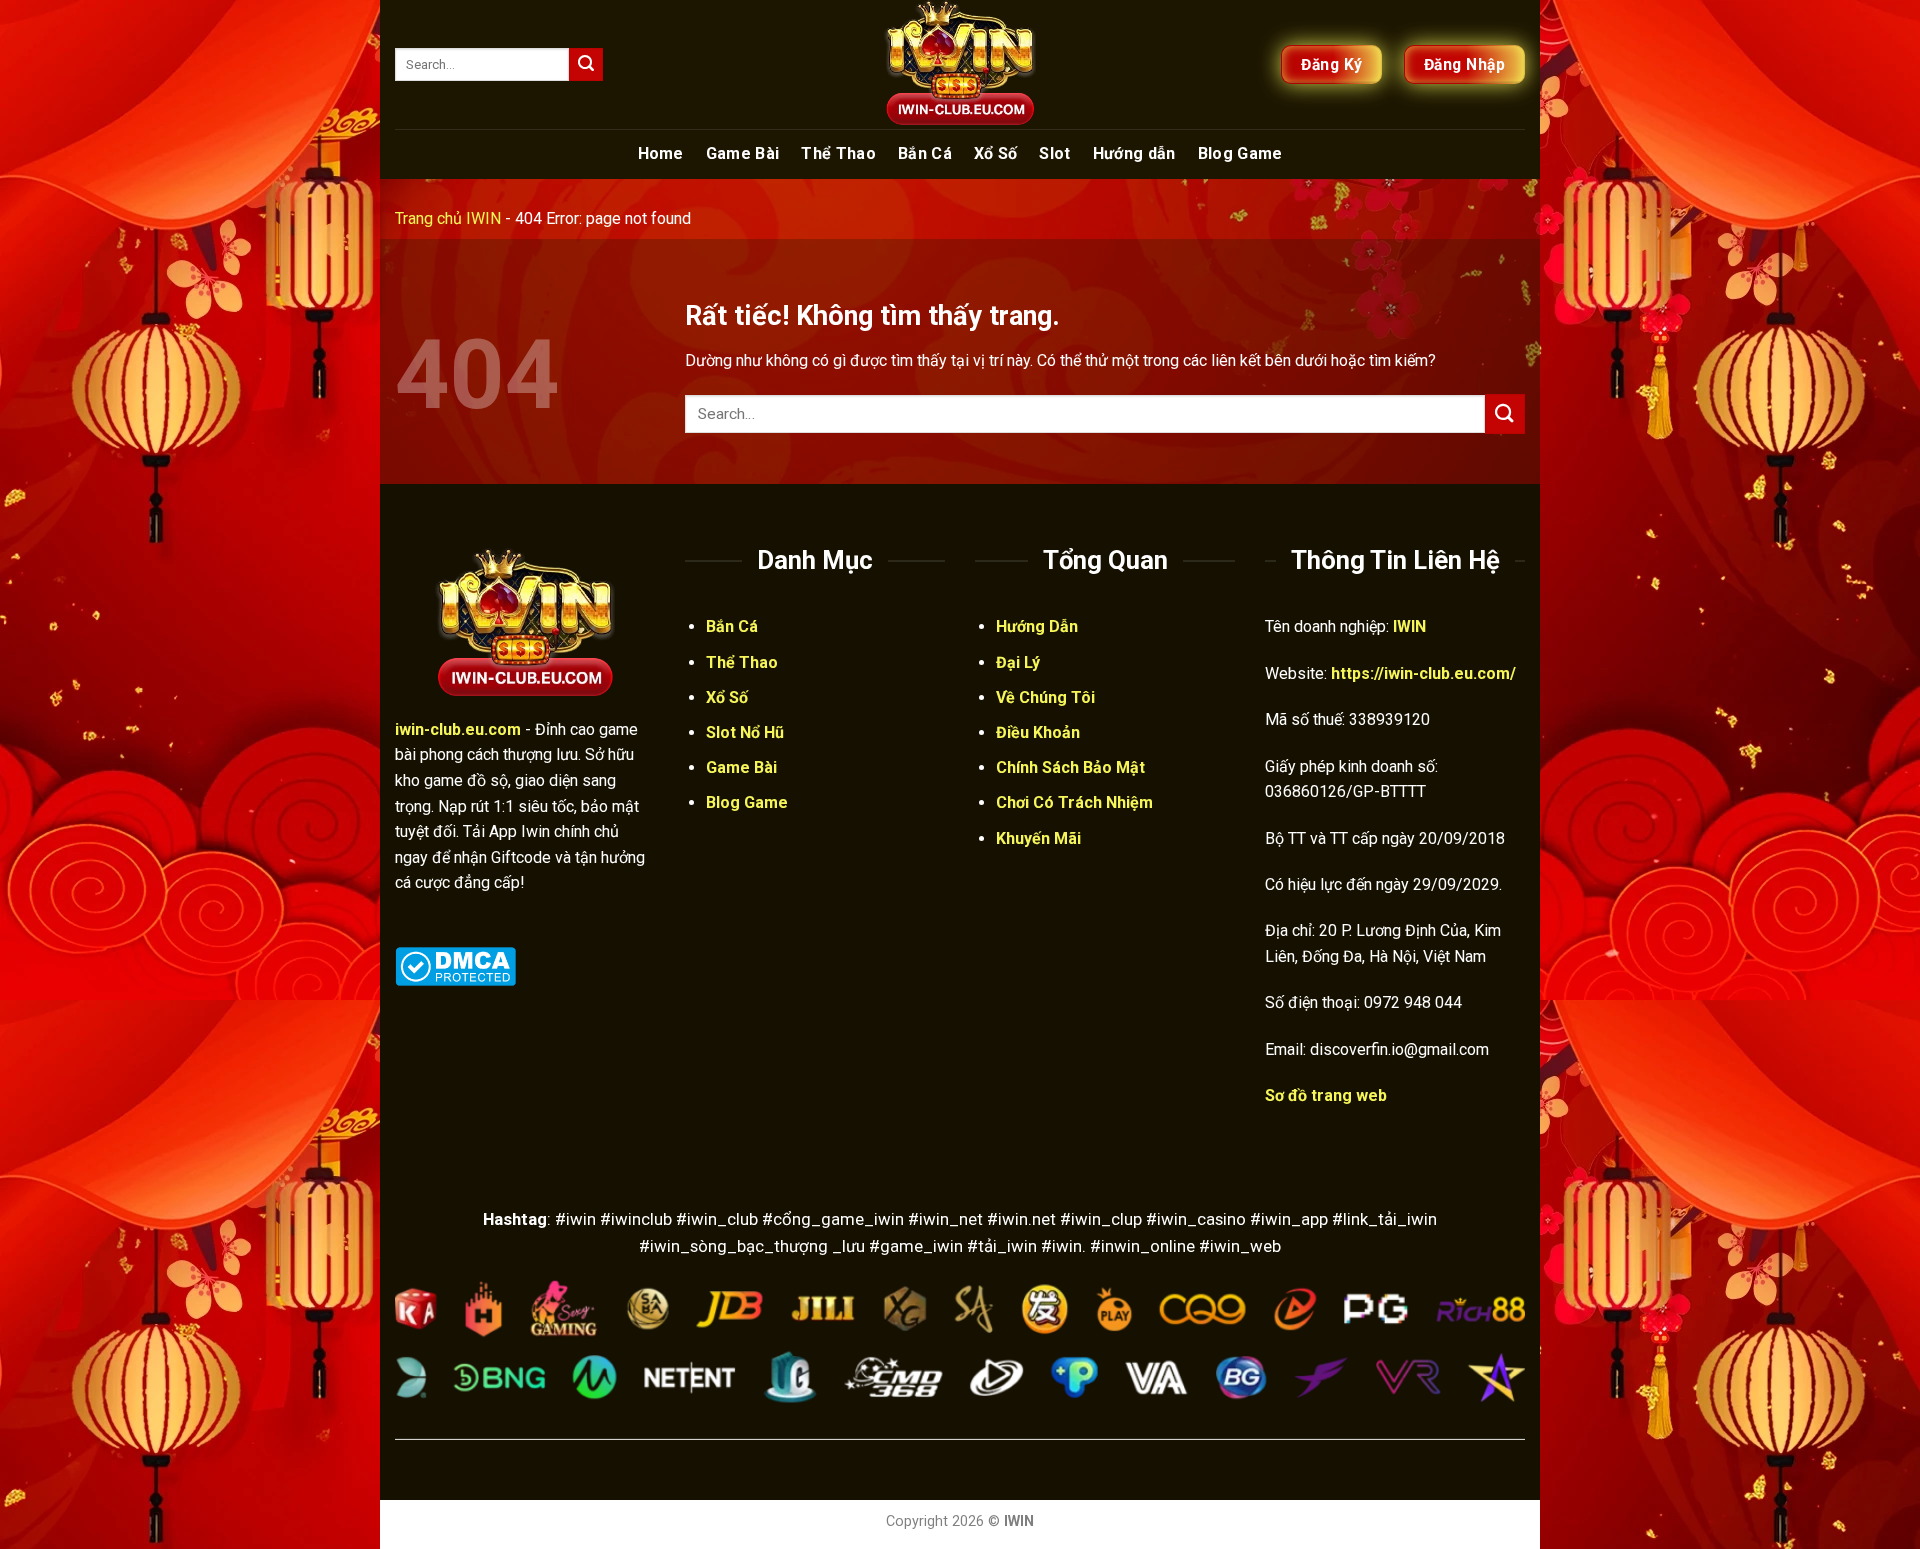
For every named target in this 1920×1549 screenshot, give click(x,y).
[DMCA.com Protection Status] (455, 964)
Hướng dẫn (1134, 153)
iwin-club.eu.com (458, 729)
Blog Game (1240, 153)
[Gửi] (586, 65)
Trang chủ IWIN (448, 218)
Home (661, 153)
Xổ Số (996, 153)
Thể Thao (838, 153)
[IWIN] (960, 64)
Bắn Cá (925, 153)
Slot (1054, 153)
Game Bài (743, 153)
